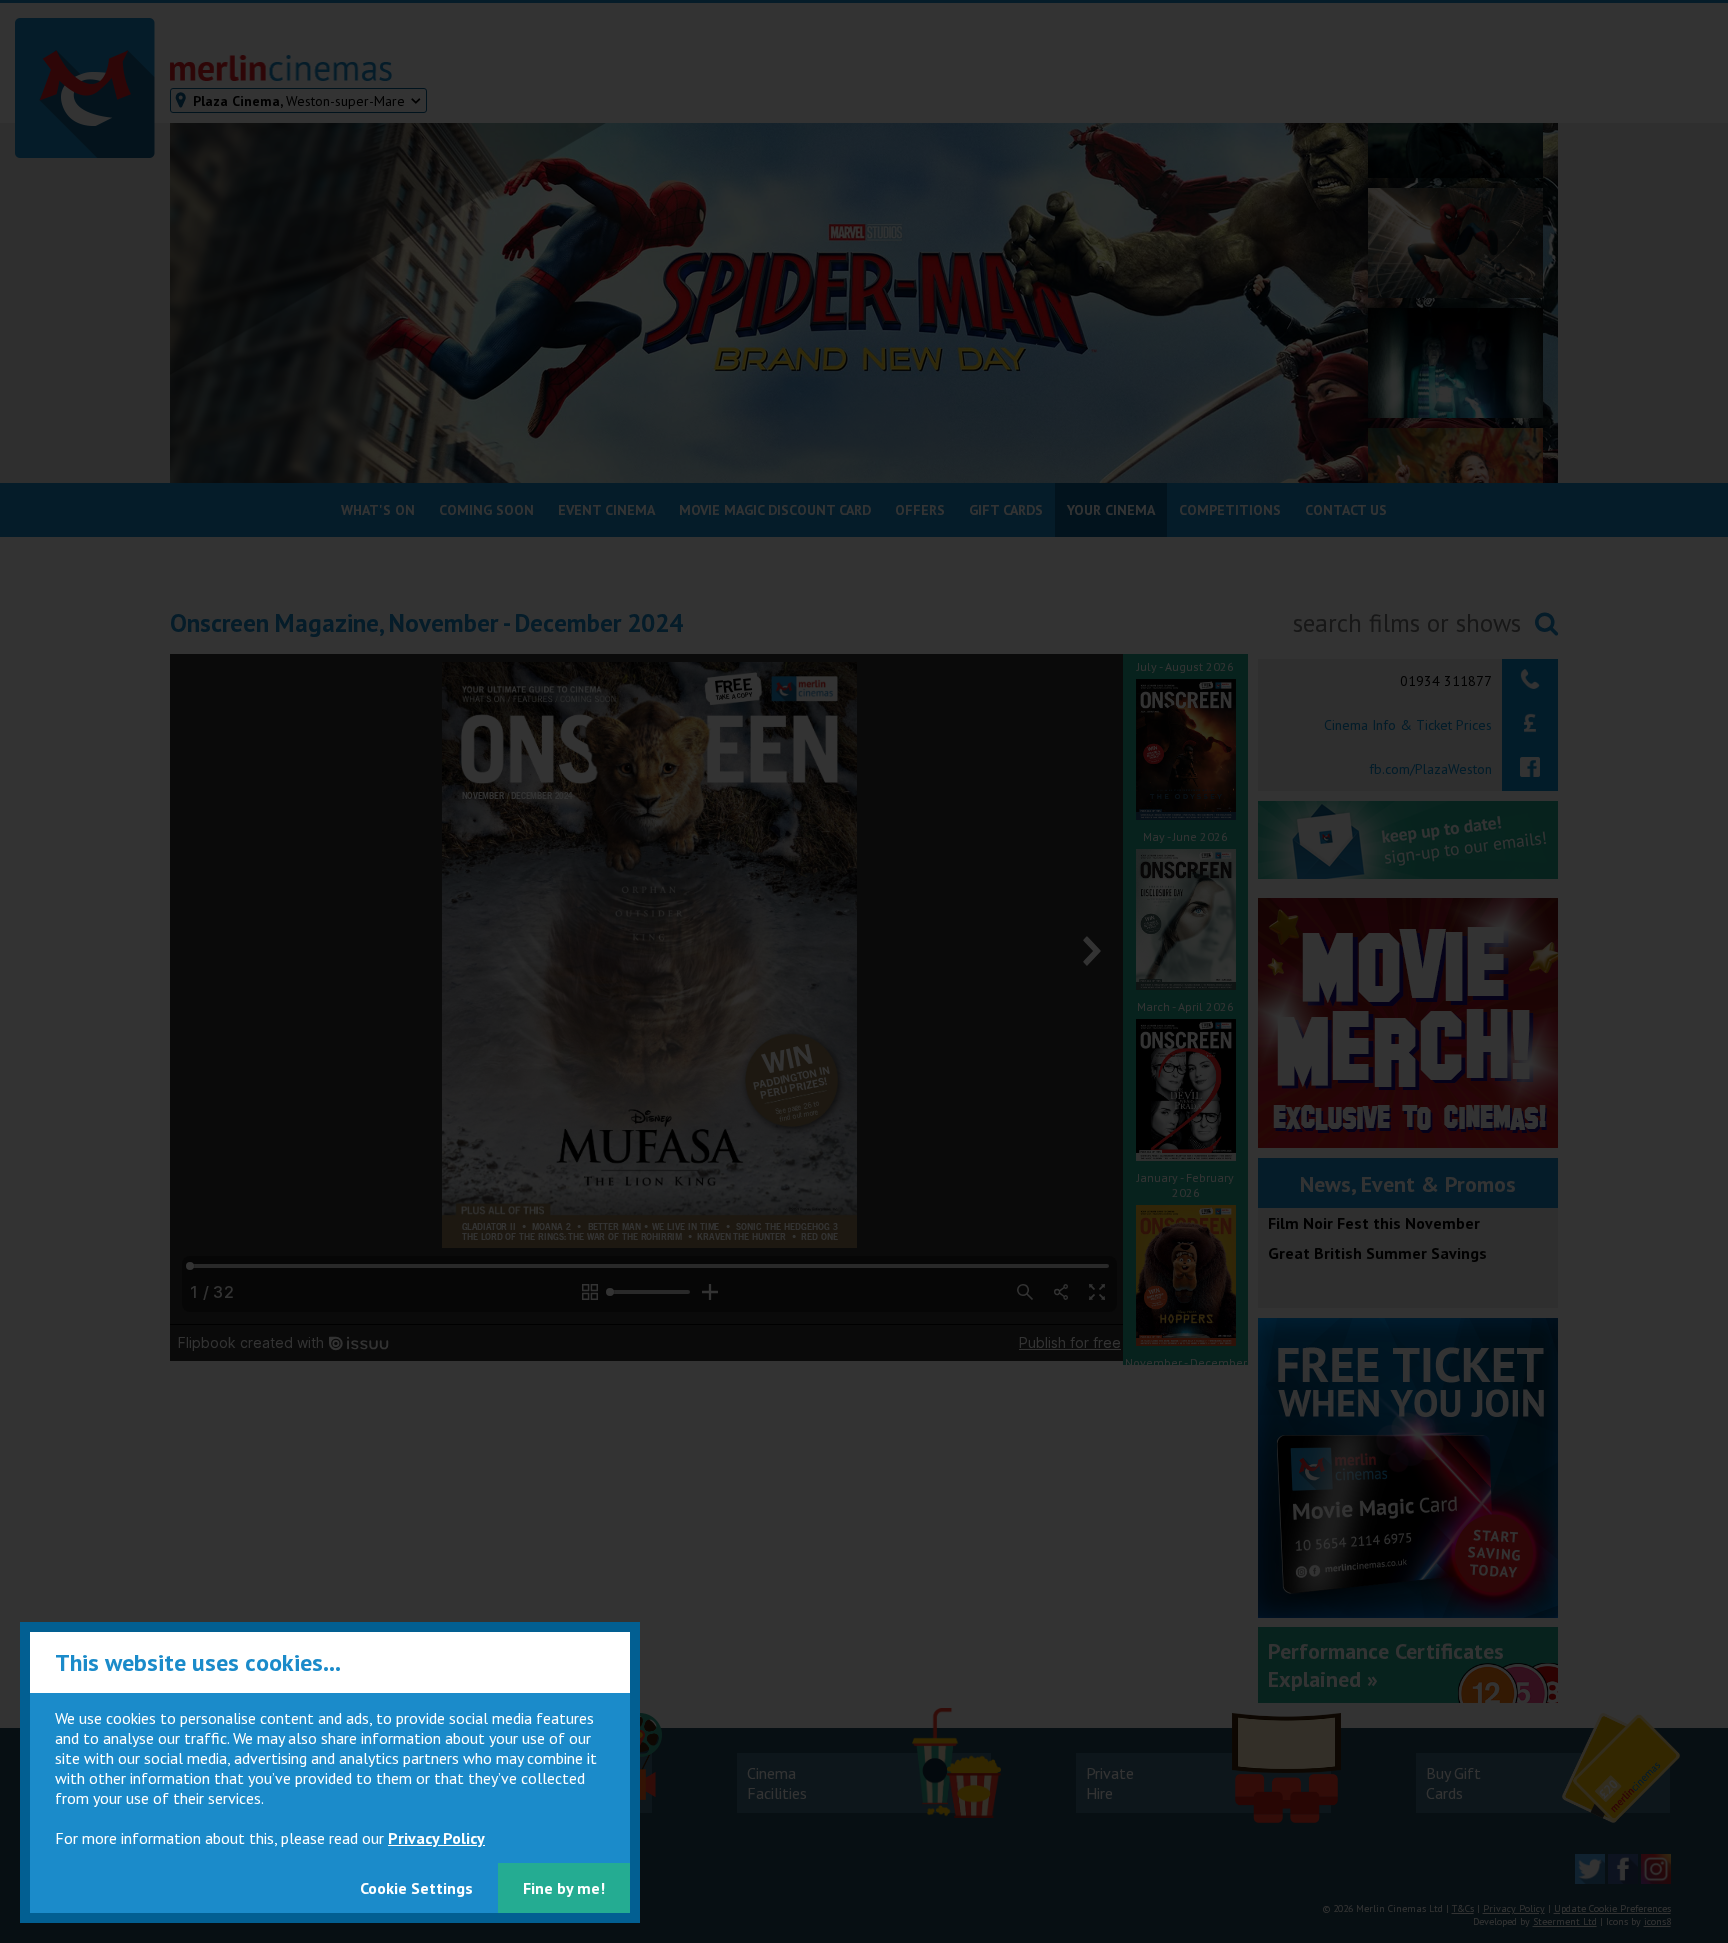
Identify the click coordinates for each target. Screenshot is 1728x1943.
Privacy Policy (436, 1838)
